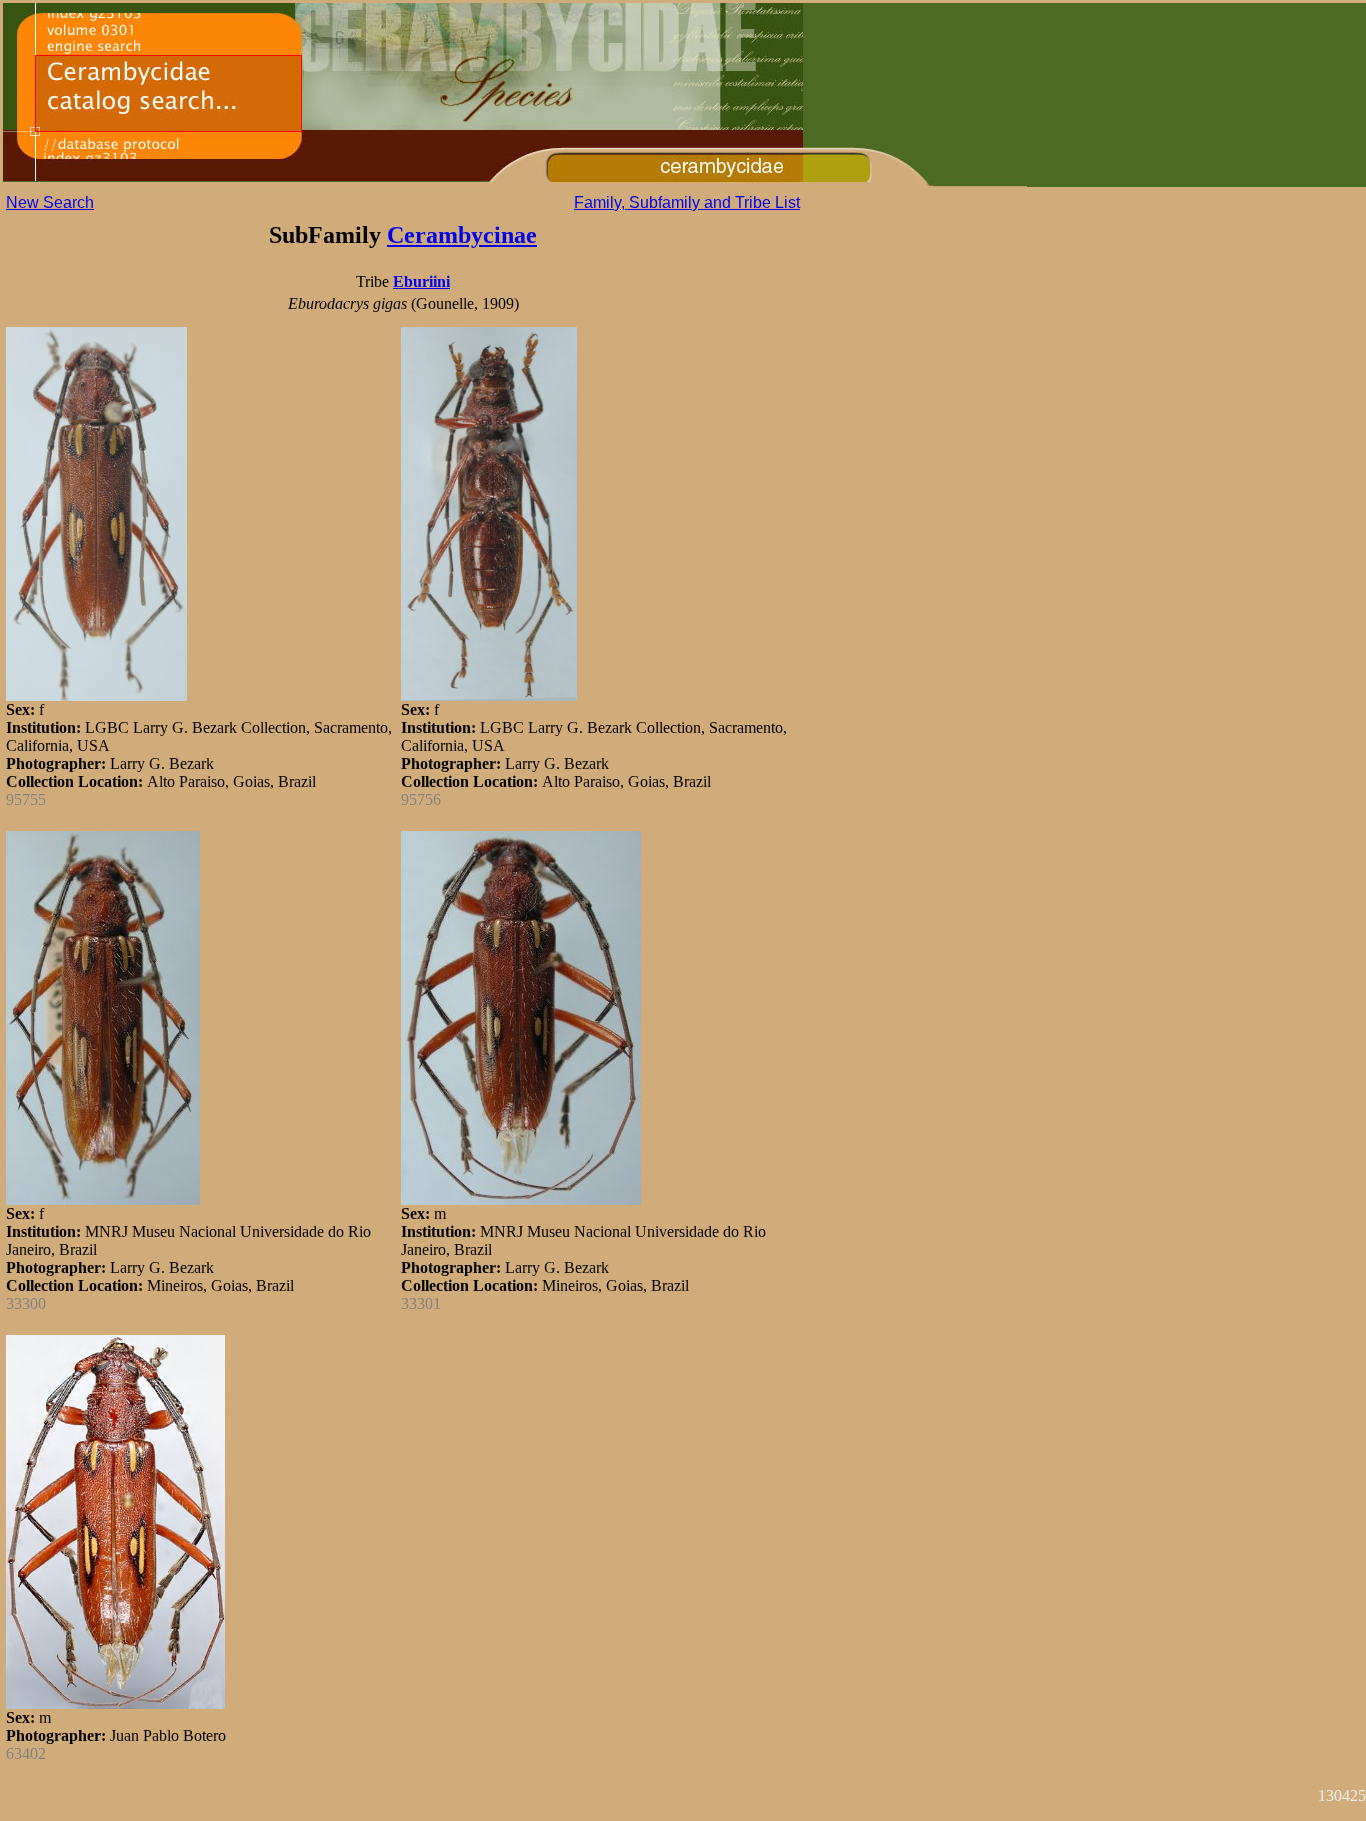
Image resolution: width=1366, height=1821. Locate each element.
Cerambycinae (462, 235)
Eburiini (421, 281)
